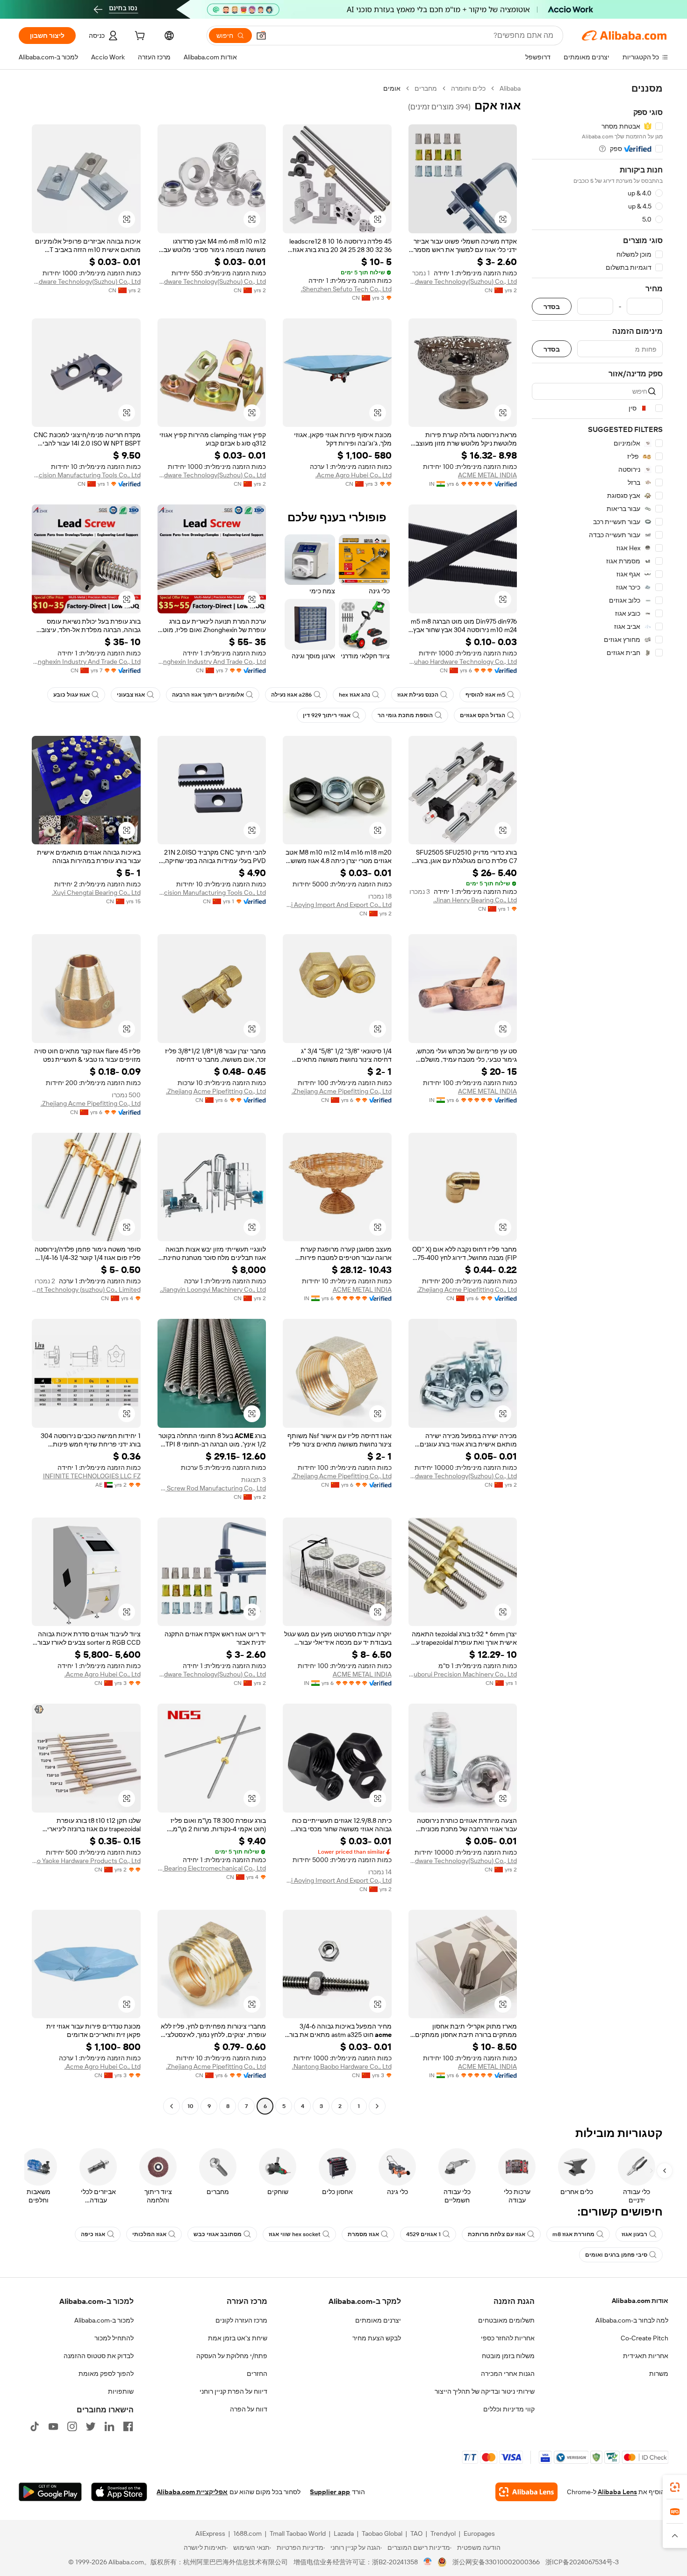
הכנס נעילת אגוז (418, 695)
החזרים (257, 2374)
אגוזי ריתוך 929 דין (327, 715)
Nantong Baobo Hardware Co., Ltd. (342, 2066)
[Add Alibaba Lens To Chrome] (526, 2492)
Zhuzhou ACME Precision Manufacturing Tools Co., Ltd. (86, 475)
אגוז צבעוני (131, 695)
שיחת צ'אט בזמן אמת (238, 2338)
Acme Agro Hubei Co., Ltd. (354, 475)
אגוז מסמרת (363, 2234)
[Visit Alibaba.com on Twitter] (91, 2426)
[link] (675, 2487)
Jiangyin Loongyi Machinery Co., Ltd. (213, 1289)
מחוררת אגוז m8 (573, 2234)
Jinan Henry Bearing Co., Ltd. (475, 900)
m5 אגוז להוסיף (485, 695)
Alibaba (510, 88)
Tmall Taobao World (298, 2533)
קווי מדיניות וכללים (509, 2409)
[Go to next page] (172, 2106)
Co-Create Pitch (644, 2338)
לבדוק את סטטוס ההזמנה (99, 2356)
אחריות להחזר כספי (508, 2338)
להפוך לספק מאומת (106, 2374)
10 (190, 2106)
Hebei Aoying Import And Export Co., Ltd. (337, 905)
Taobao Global (382, 2533)
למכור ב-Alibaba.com (104, 2320)
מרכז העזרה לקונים (241, 2320)
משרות (659, 2374)
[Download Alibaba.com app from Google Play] (50, 2492)
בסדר (552, 306)
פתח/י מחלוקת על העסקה (232, 2356)
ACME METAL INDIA (487, 475)
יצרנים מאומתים (378, 2320)
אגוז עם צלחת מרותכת (497, 2234)
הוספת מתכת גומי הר (405, 715)
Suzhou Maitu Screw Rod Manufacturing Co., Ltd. (212, 1488)
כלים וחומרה (468, 88)
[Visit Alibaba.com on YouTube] (53, 2426)
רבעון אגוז (634, 2234)
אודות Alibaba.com (640, 2301)
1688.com (247, 2533)
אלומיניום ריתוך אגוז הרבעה (208, 695)
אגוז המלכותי (149, 2234)
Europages (479, 2533)
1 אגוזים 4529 (423, 2234)
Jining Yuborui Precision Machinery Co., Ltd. (463, 1674)
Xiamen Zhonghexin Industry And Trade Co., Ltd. (212, 662)
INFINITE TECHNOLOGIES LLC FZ (92, 1476)
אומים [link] (392, 88)
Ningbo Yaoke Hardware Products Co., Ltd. (86, 1861)
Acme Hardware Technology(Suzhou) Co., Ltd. (463, 281)
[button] (261, 36)
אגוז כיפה (93, 2234)
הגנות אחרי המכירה (508, 2374)
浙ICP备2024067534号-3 (582, 2562)
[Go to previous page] (377, 2106)
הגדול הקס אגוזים (483, 715)
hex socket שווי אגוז (295, 2234)
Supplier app (330, 2492)
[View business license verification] (428, 2562)
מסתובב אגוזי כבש (218, 2234)
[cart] (139, 37)
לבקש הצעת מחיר (377, 2338)
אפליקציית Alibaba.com (192, 2492)
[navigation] (597, 1098)
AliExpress (210, 2533)
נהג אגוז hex (354, 695)
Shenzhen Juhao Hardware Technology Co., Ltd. (463, 662)
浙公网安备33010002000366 (496, 2562)
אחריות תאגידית (646, 2356)
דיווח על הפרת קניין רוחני (233, 2391)
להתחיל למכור (114, 2338)
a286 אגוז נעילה (291, 695)
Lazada (344, 2533)
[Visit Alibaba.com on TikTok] (35, 2426)
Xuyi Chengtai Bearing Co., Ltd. (96, 892)
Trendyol (443, 2533)
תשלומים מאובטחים (506, 2320)
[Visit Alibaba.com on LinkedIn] (109, 2426)
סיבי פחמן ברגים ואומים (616, 2255)
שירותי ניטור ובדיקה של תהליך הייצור (485, 2391)
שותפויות (121, 2391)
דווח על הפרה (249, 2409)
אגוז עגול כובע (72, 695)
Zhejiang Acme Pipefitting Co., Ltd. (342, 1091)
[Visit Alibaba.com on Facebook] (128, 2426)
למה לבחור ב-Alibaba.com (632, 2320)
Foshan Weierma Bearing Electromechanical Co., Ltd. (212, 1868)
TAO (416, 2533)
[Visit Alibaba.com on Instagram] (72, 2426)
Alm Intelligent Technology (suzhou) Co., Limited (86, 1289)
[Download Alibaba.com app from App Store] (119, 2492)
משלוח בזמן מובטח (508, 2356)
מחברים (426, 88)
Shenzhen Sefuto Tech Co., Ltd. (346, 289)
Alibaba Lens (617, 2492)
